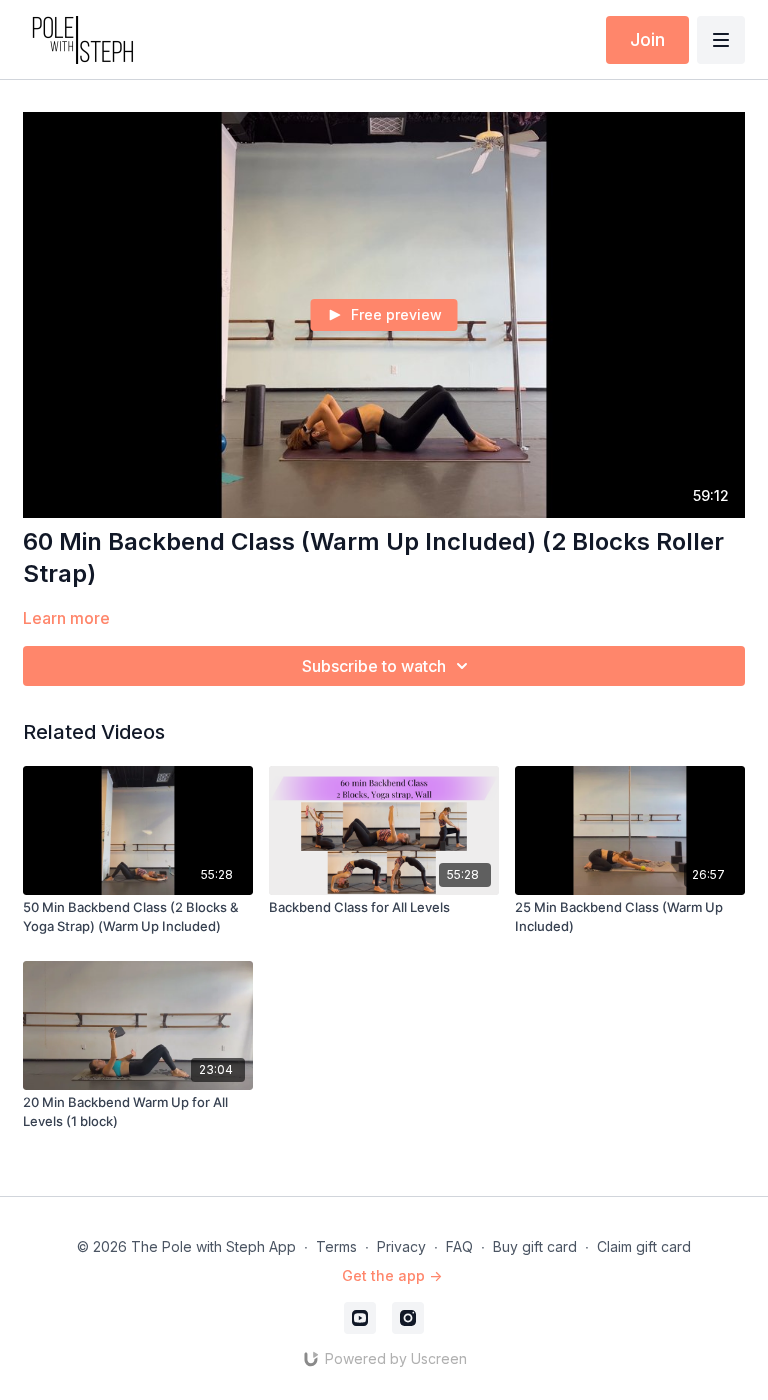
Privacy (401, 1246)
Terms (336, 1246)
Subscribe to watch (374, 666)
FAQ (459, 1246)
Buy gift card (535, 1246)
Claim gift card (644, 1246)
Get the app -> (392, 1275)
